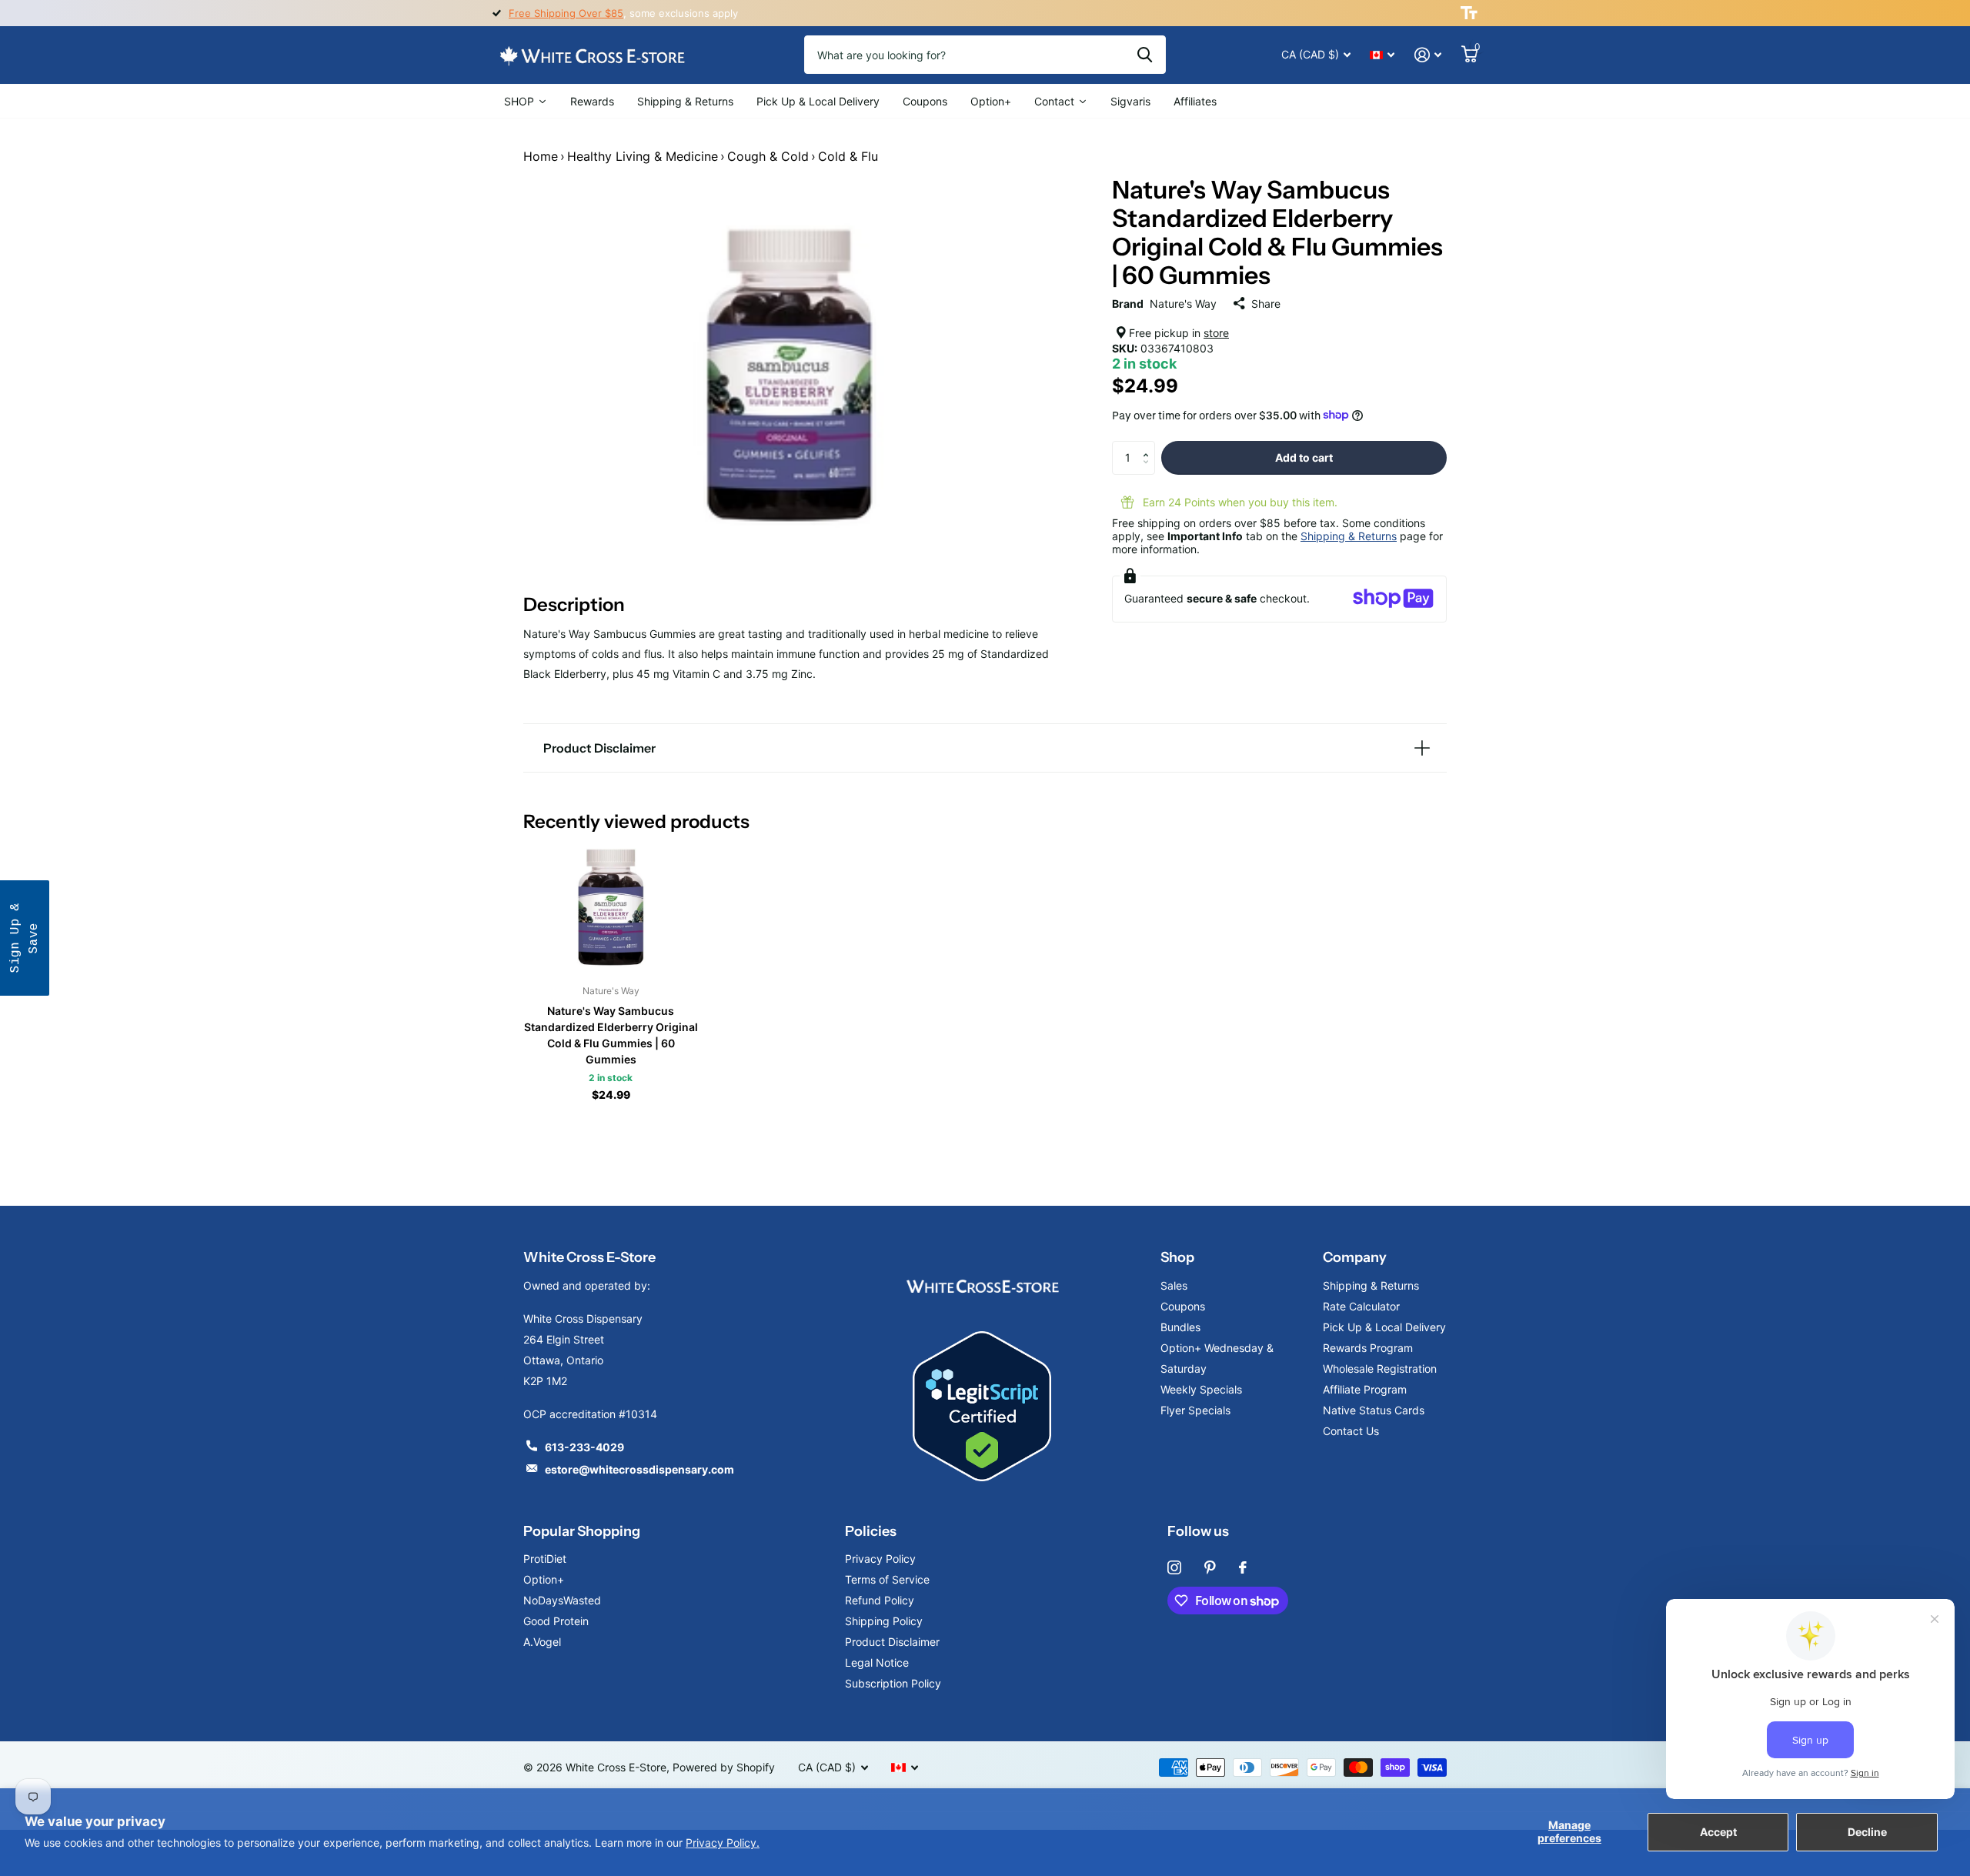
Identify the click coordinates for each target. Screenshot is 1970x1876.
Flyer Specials (1195, 1410)
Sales (1174, 1285)
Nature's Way (1183, 303)
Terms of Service (887, 1579)
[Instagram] (1174, 1567)
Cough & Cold (768, 156)
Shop (1177, 1257)
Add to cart (1304, 457)
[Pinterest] (1210, 1567)
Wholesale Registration (1380, 1369)
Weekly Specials (1201, 1389)
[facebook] (1243, 1567)
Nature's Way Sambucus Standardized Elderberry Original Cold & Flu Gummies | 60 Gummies (611, 1035)
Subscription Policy (893, 1683)
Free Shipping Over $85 (566, 13)
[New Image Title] (982, 1285)
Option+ (544, 1579)
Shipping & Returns (1349, 535)
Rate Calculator (1361, 1306)
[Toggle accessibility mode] (1469, 13)
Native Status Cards (1374, 1410)
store (1216, 332)
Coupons (1183, 1306)
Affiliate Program (1365, 1389)
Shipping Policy (884, 1621)
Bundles (1180, 1327)
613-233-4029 (584, 1447)
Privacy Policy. (723, 1843)
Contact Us (1351, 1431)
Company (1355, 1257)
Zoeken (1145, 55)
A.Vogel (542, 1642)
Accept (1718, 1832)
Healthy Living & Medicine (643, 156)
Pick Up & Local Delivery (1384, 1327)
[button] (1149, 445)
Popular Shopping (582, 1531)
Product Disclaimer (892, 1642)
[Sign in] (1428, 55)
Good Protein (556, 1621)
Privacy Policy (880, 1559)
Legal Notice (877, 1662)
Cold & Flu (848, 156)
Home (541, 156)
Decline (1867, 1832)
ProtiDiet (545, 1559)
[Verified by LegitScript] (982, 1406)
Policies (871, 1531)
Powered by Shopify (724, 1767)
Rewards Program (1368, 1348)
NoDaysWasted (562, 1600)
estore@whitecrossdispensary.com (639, 1469)
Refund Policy (880, 1600)
